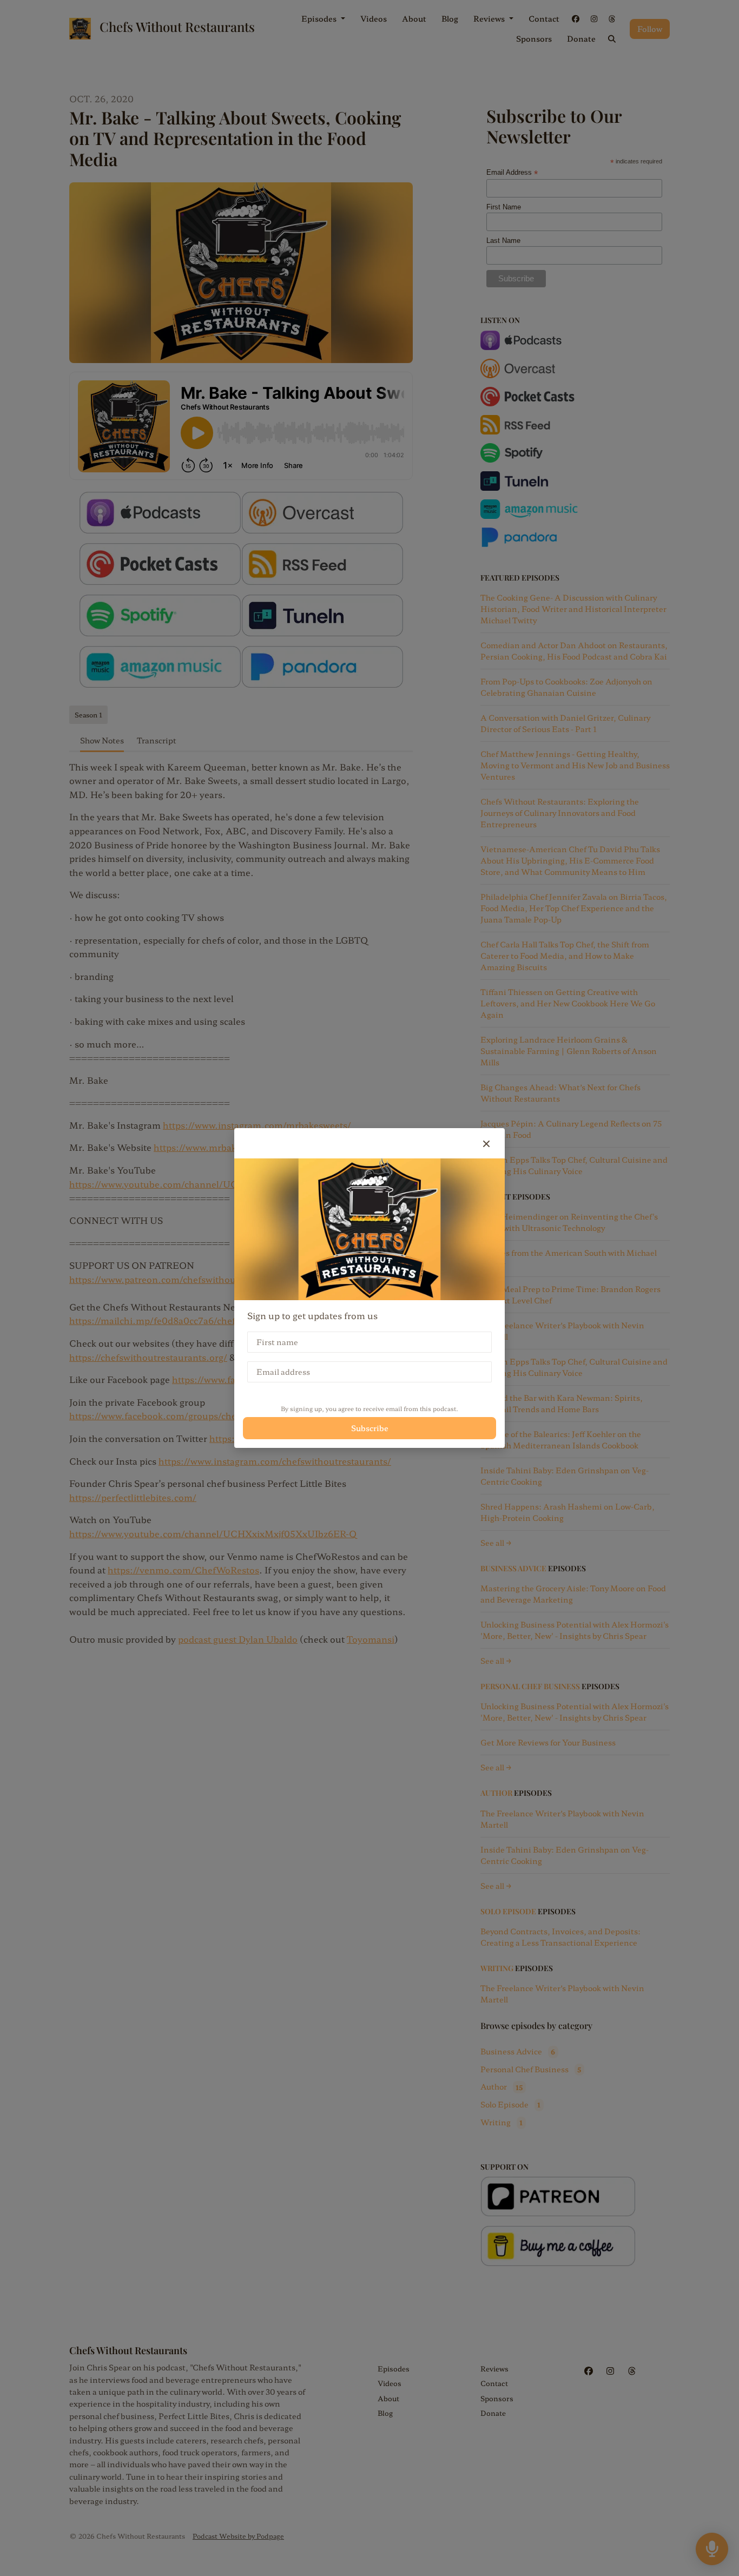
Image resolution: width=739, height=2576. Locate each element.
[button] (486, 1143)
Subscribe (370, 1428)
